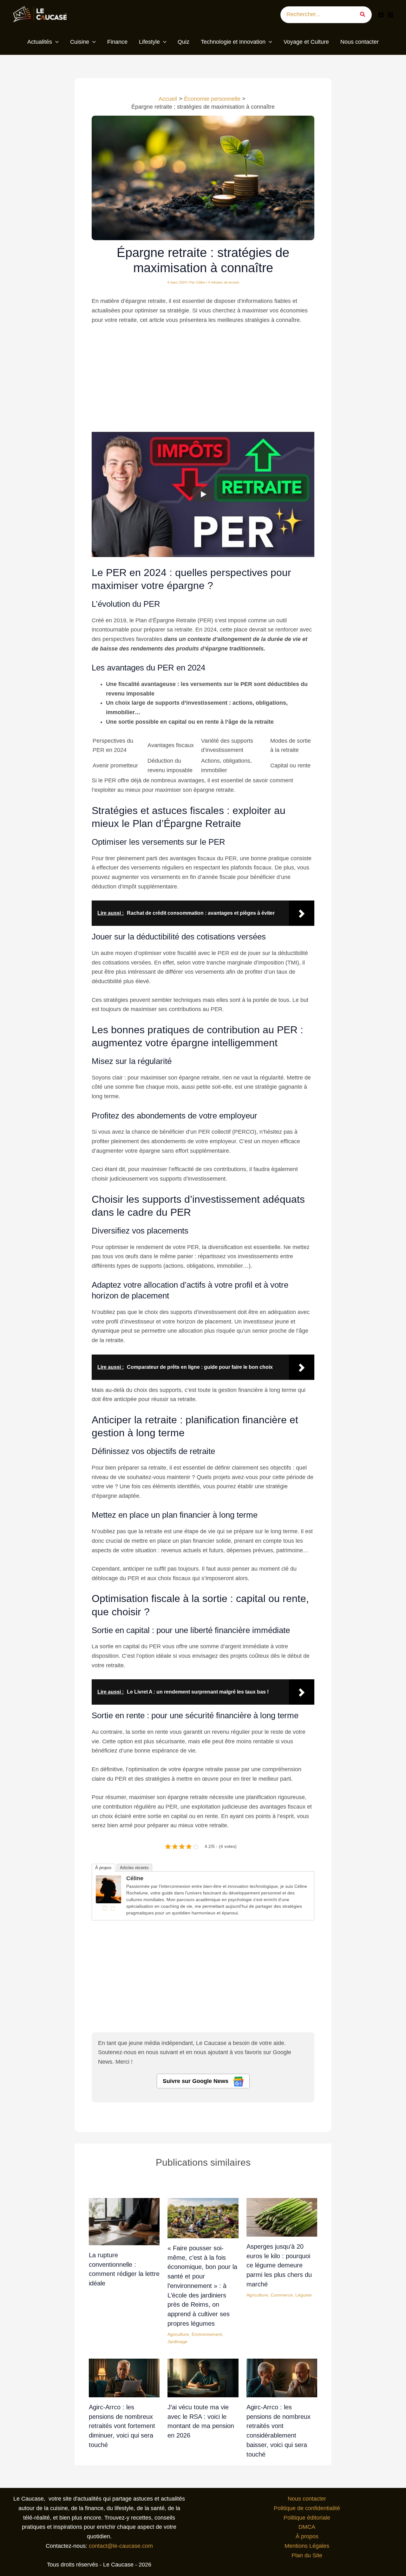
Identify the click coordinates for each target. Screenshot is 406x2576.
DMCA (307, 2527)
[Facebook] (381, 15)
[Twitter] (113, 1908)
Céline (135, 1878)
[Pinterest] (390, 15)
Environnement (207, 2334)
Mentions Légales (307, 2546)
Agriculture (178, 2334)
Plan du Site (307, 2555)
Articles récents (134, 1868)
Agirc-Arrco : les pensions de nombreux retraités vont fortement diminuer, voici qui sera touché (122, 2426)
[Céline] (108, 1889)
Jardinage (177, 2342)
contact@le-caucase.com (121, 2546)
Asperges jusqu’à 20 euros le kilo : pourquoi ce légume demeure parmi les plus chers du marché (279, 2265)
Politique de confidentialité (307, 2508)
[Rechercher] (365, 15)
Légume (304, 2295)
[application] (55, 42)
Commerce (282, 2295)
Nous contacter (307, 2499)
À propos (103, 1868)
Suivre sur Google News (196, 2081)
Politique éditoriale (307, 2518)
